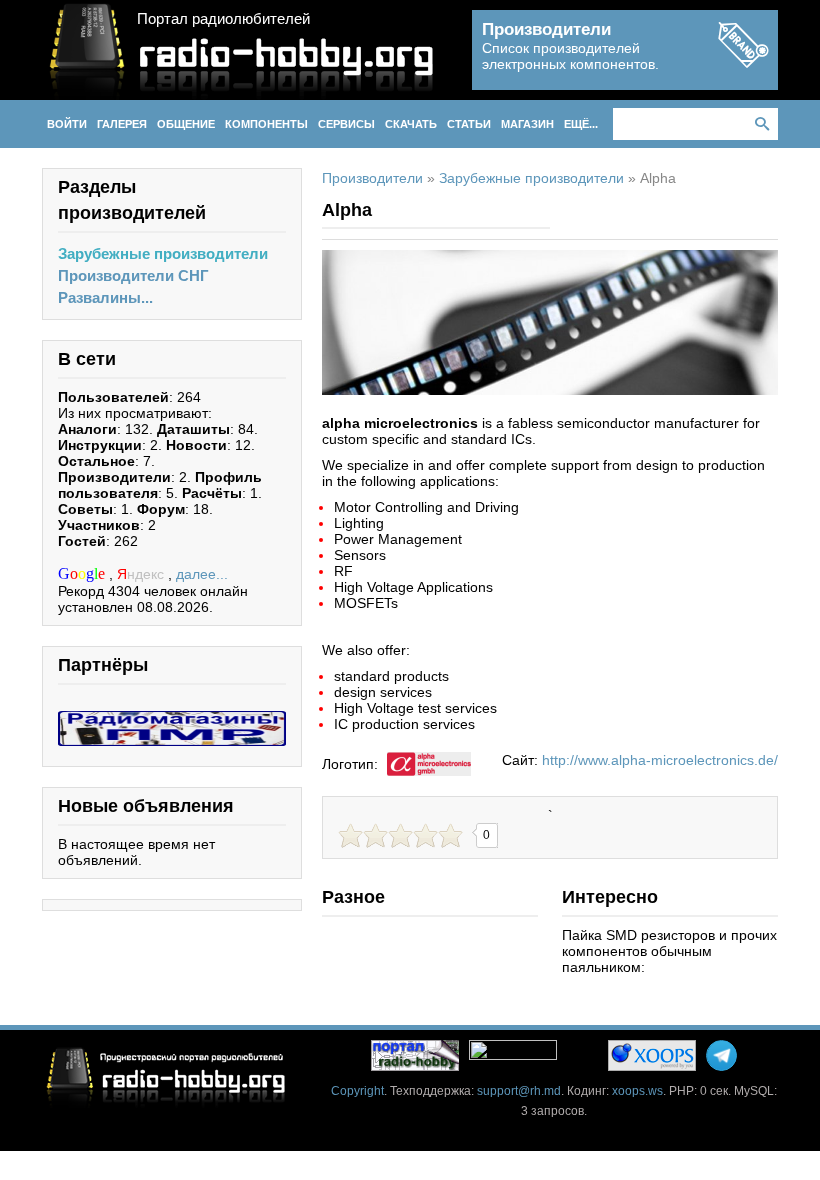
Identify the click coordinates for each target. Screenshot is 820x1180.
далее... (202, 574)
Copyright (357, 1091)
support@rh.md (519, 1091)
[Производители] (743, 62)
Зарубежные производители (163, 253)
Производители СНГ (133, 275)
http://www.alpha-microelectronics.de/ (660, 760)
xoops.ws (637, 1091)
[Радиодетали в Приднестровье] (172, 719)
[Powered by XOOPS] (652, 1055)
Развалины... (105, 297)
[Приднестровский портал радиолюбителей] (415, 1055)
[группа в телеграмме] (721, 1055)
